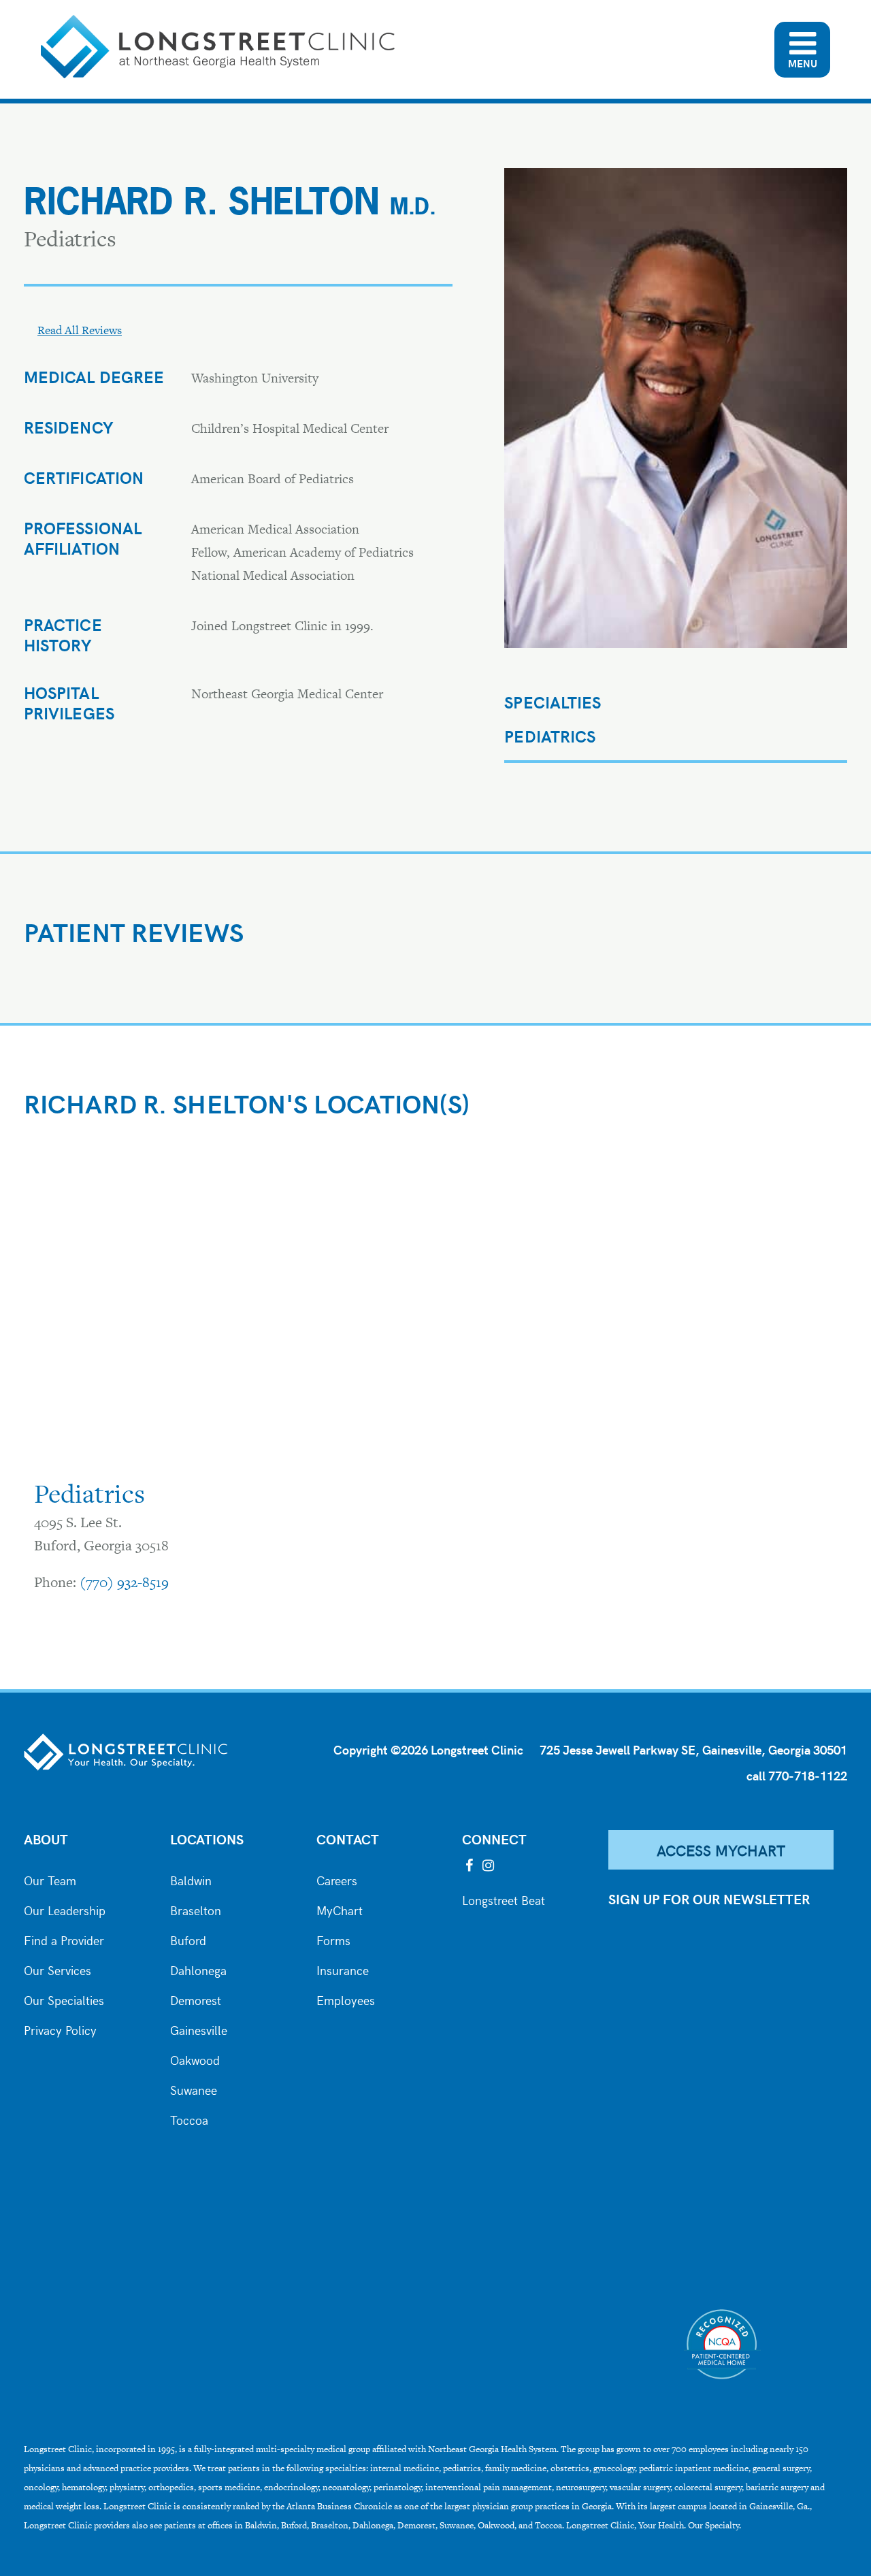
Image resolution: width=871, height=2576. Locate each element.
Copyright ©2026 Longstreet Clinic (428, 1749)
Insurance (343, 1969)
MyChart (340, 1909)
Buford (188, 1939)
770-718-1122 (808, 1775)
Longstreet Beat (504, 1899)
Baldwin (191, 1879)
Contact (348, 1839)
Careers (337, 1879)
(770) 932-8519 (124, 1582)
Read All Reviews (80, 330)
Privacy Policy (60, 2029)
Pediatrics (550, 736)
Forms (333, 1939)
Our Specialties (64, 1999)
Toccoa (189, 2119)
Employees (346, 1999)
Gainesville (199, 2029)
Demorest (196, 1999)
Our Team (50, 1879)
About (46, 1839)
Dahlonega (198, 1969)
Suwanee (194, 2089)
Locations (207, 1839)
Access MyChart (721, 1850)
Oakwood (195, 2059)
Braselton (196, 1909)
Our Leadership (65, 1909)
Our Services (57, 1969)
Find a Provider (64, 1939)
